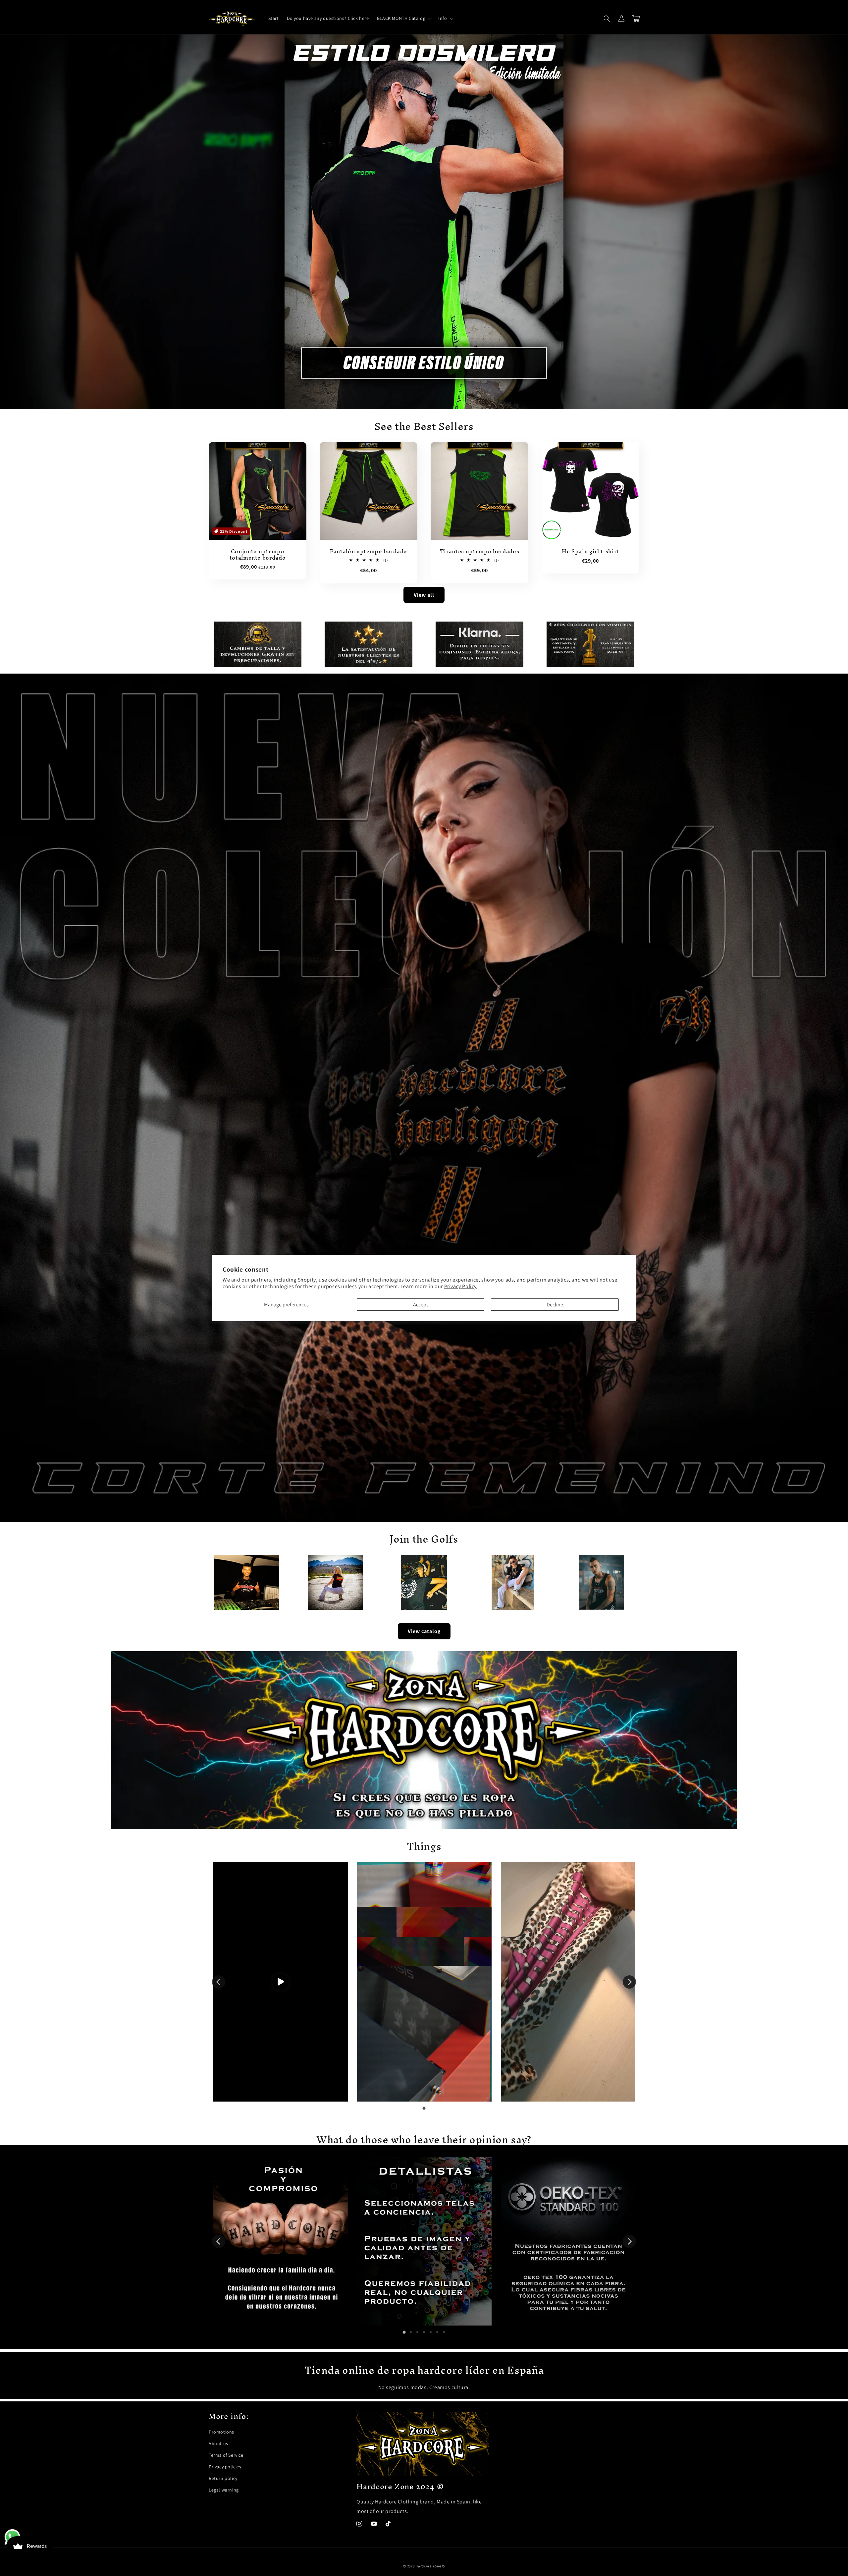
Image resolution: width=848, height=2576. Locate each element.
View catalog (424, 1631)
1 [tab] (424, 2108)
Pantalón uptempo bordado (369, 552)
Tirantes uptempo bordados (480, 552)
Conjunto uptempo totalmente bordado (258, 555)
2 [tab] (411, 2332)
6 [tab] (437, 2332)
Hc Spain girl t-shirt (590, 552)
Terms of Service (226, 2455)
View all (424, 595)
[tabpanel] (281, 1982)
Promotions (221, 2432)
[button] (404, 18)
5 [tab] (431, 2332)
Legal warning (224, 2490)
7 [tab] (444, 2332)
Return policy (223, 2478)
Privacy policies (225, 2467)
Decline (555, 1305)
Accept (421, 1305)
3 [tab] (417, 2332)
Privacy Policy (460, 1286)
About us (218, 2443)
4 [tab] (424, 2332)
